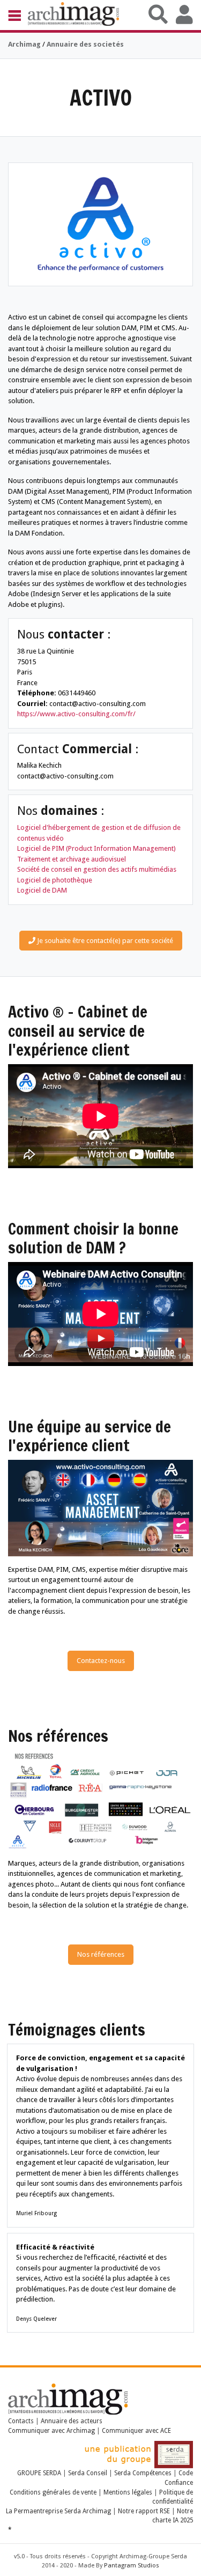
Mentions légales (128, 2492)
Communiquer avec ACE (136, 2431)
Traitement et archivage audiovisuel (72, 859)
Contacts (21, 2421)
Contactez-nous (101, 1661)
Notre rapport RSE (144, 2511)
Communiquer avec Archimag (51, 2431)
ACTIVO (101, 97)
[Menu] (18, 15)
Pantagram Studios (132, 2566)
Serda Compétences (143, 2473)
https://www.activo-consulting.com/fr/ (76, 714)
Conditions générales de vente (53, 2492)
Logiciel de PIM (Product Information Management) (96, 848)
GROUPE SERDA (40, 2473)
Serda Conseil (88, 2473)
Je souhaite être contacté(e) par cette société (104, 941)
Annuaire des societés (85, 44)
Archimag (24, 44)
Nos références (101, 1954)
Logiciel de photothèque (55, 880)
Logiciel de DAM (42, 890)
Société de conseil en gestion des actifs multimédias (97, 869)
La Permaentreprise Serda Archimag (58, 2511)
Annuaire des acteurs (72, 2421)
